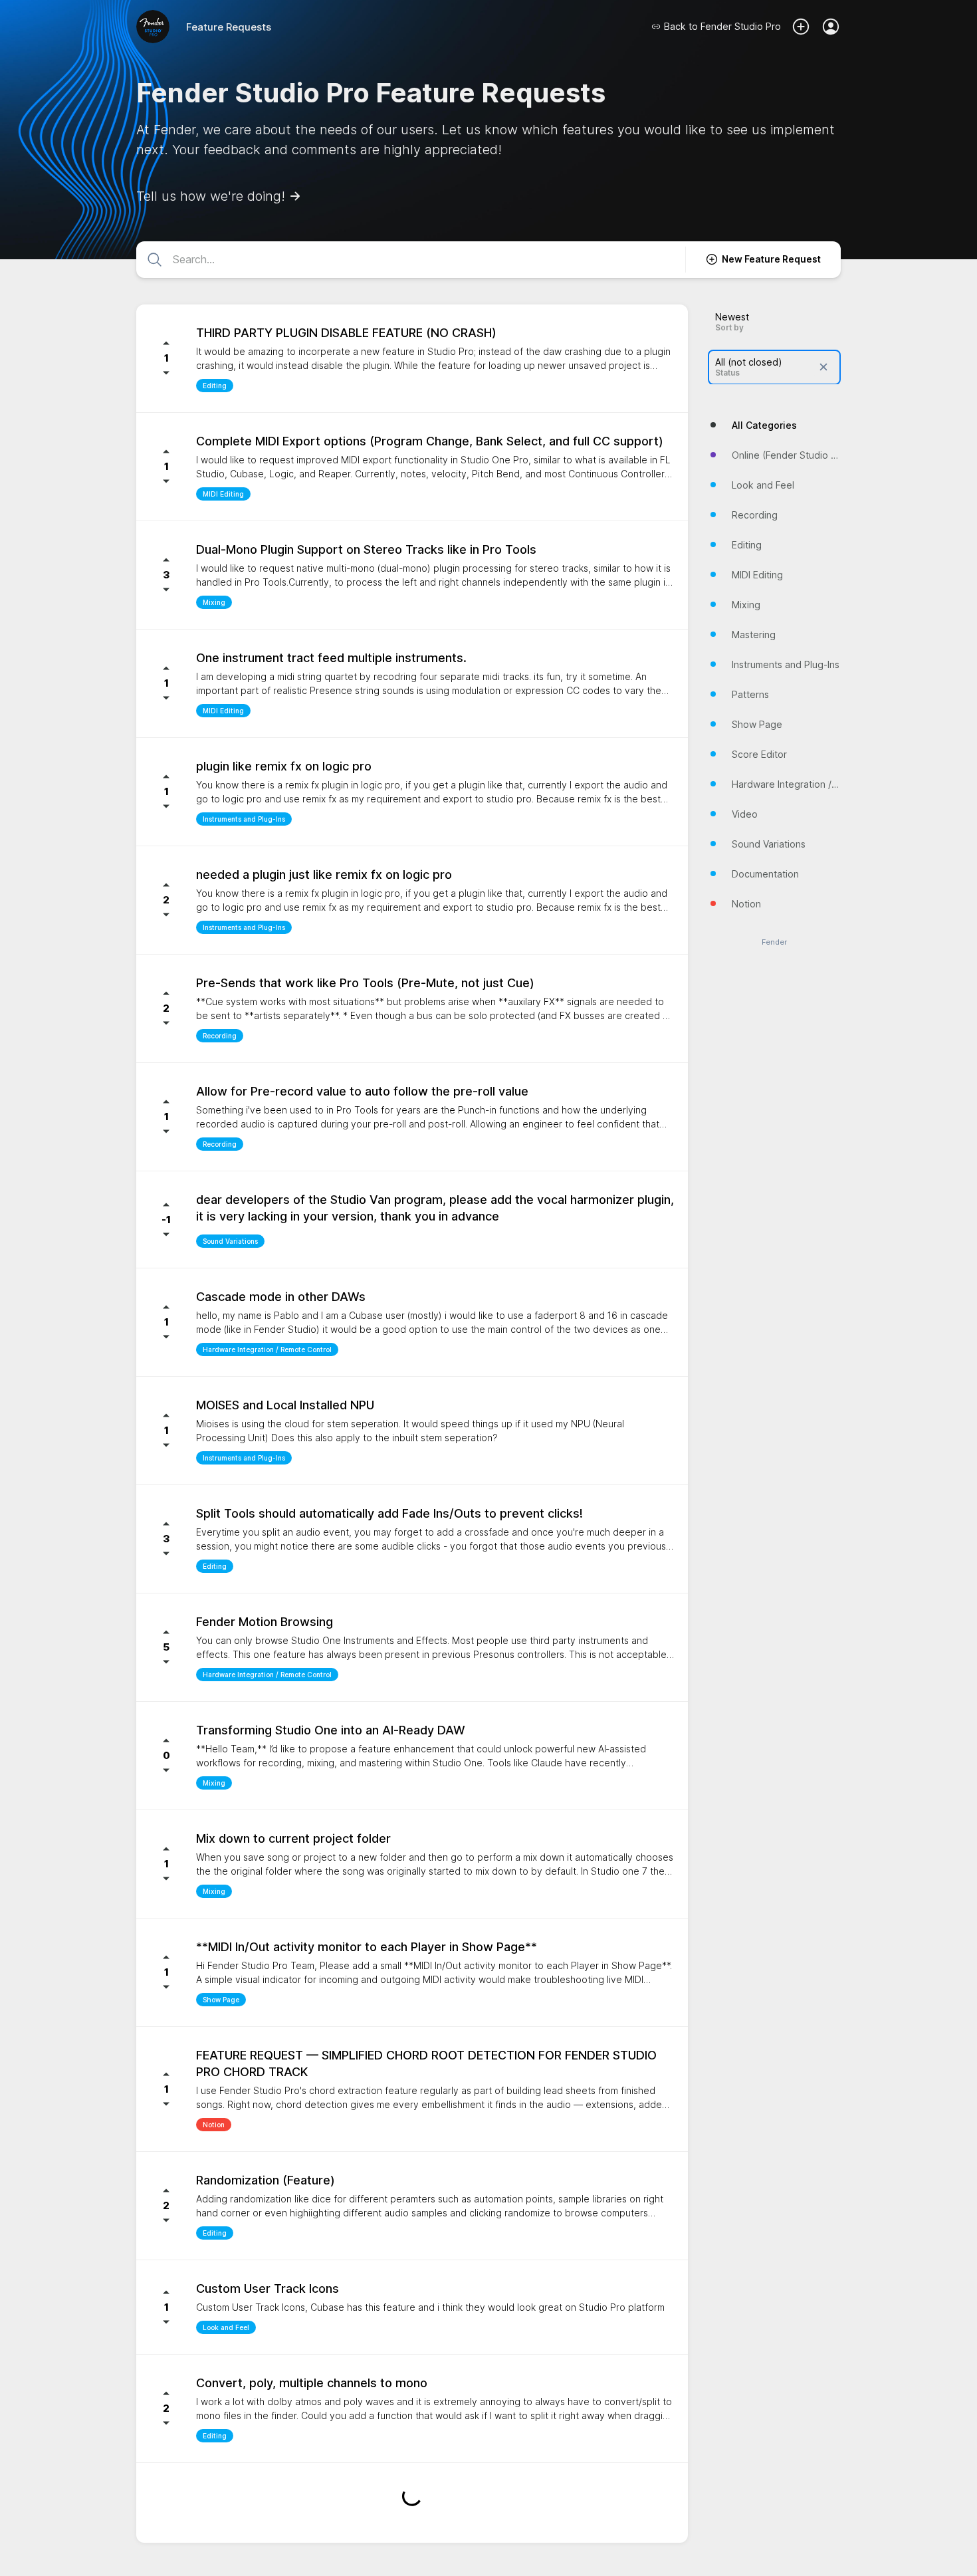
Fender (774, 942)
